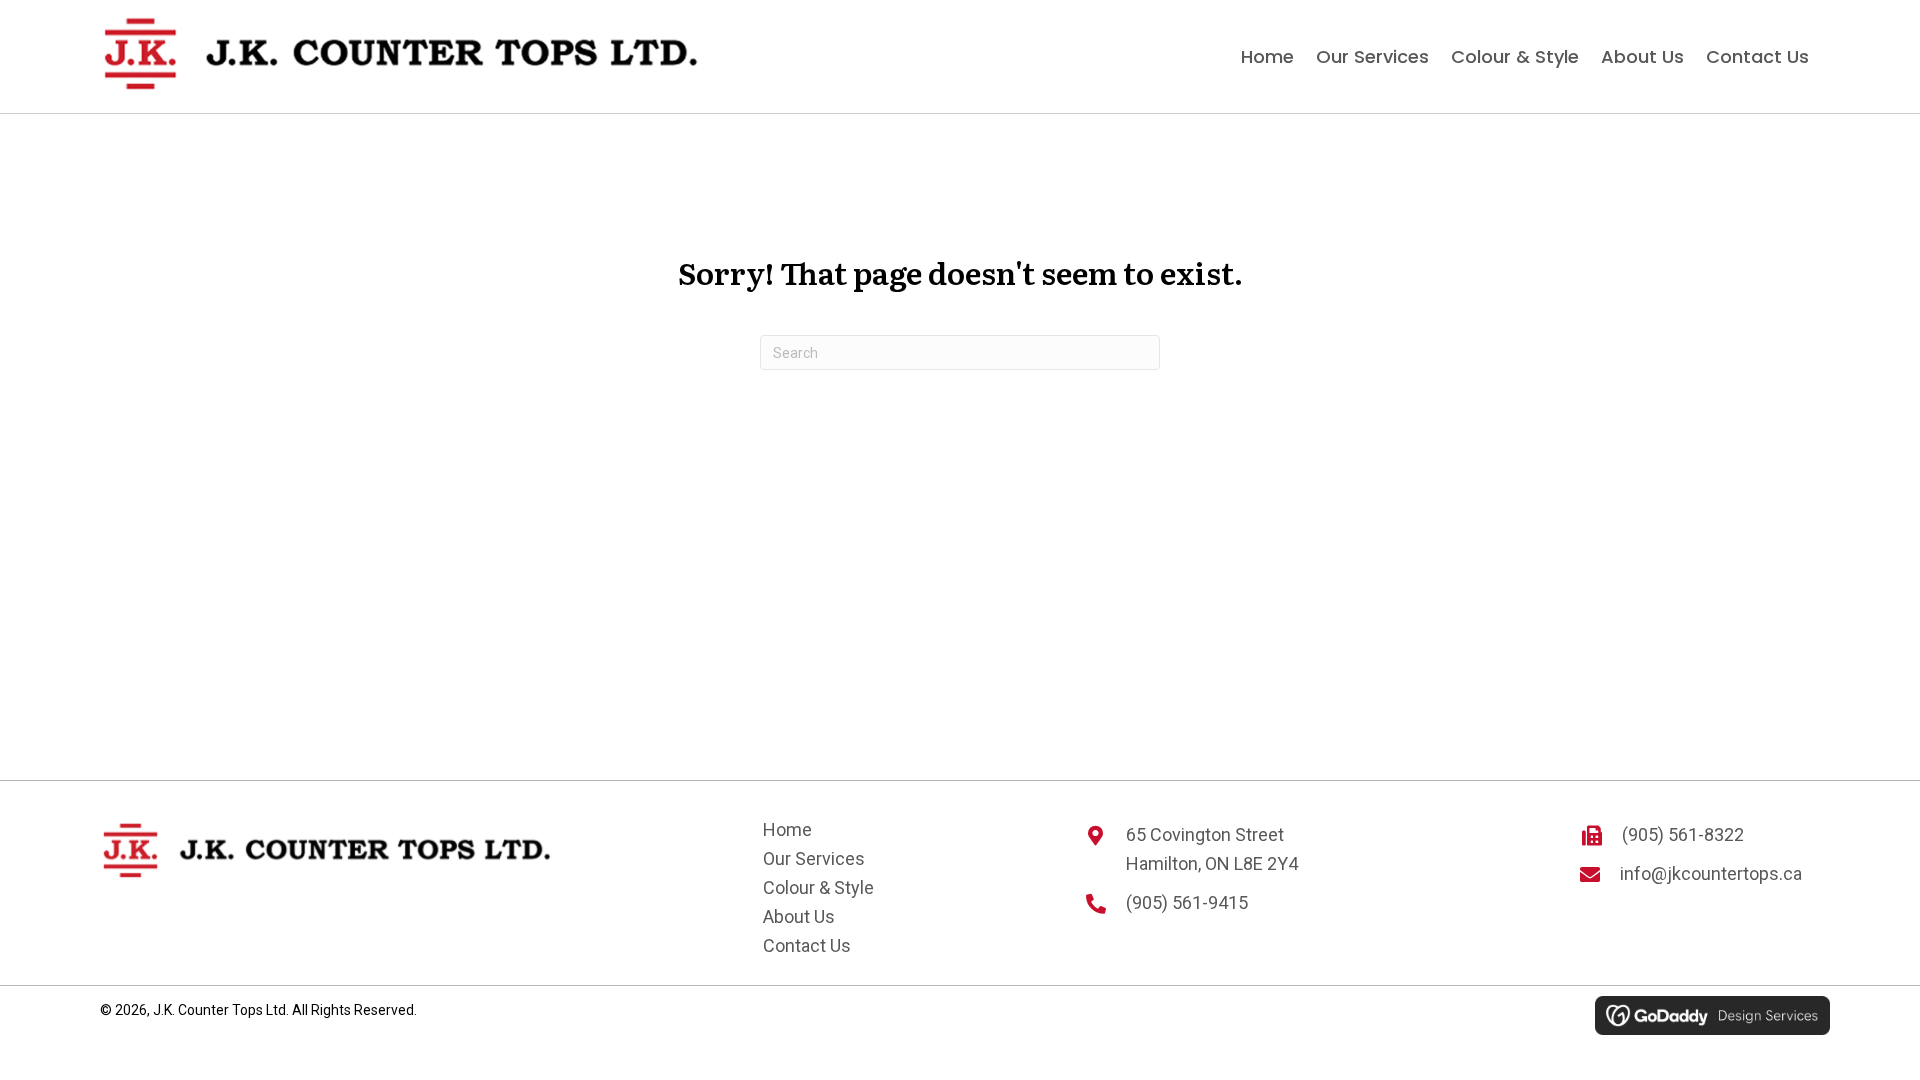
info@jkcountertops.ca (1711, 873)
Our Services (814, 859)
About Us (799, 917)
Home (787, 830)
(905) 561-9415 (1187, 902)
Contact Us (807, 946)
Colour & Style (818, 888)
